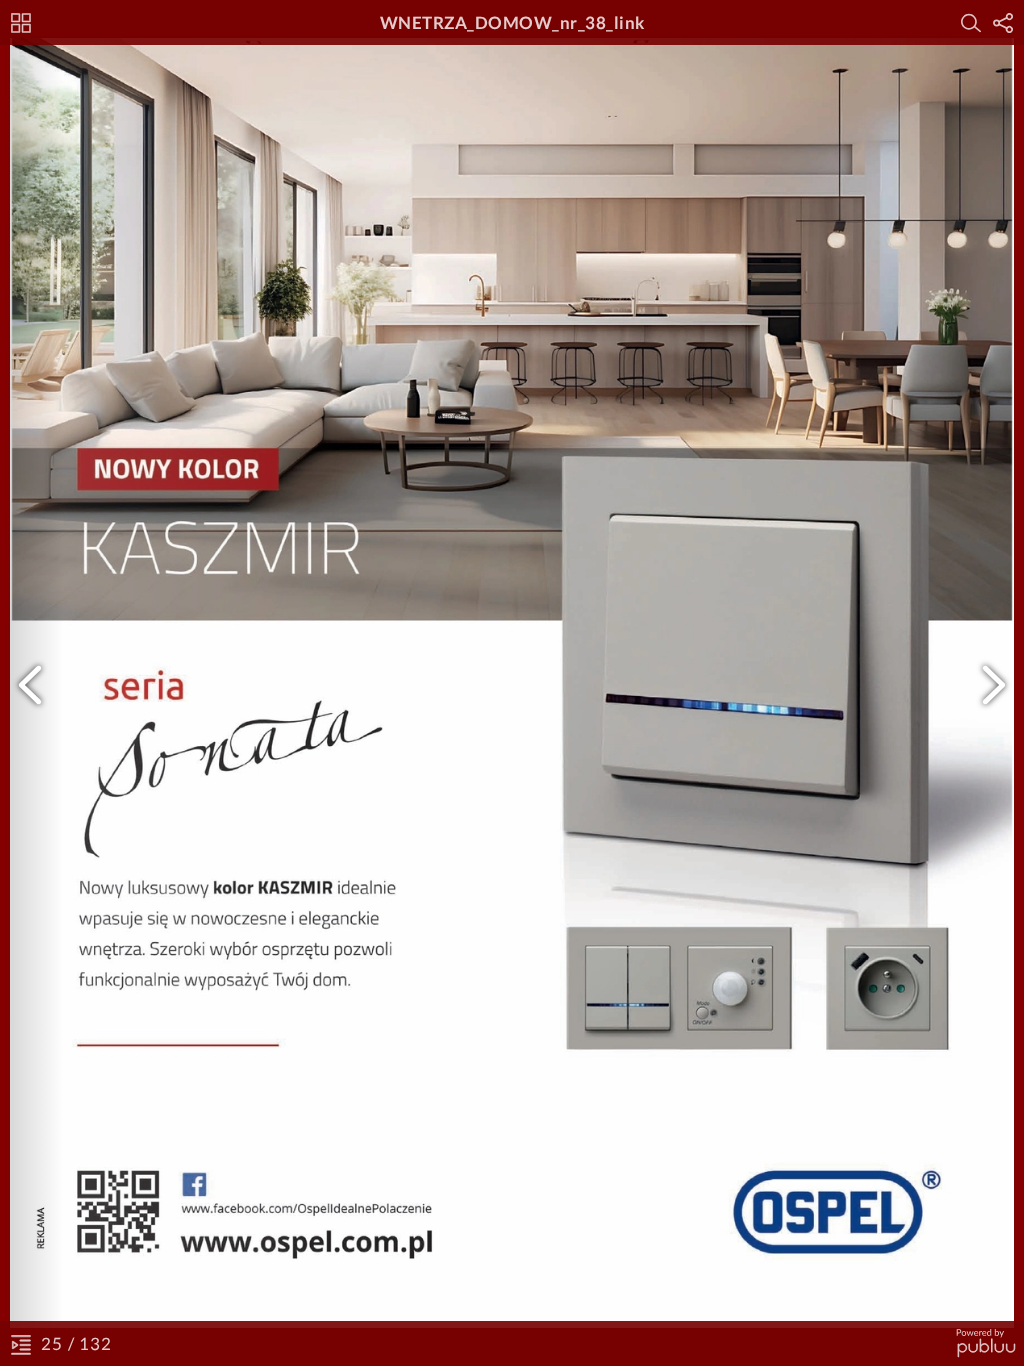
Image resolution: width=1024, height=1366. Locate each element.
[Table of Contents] (21, 1344)
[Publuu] (985, 1344)
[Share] (1003, 23)
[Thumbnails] (21, 23)
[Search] (971, 23)
